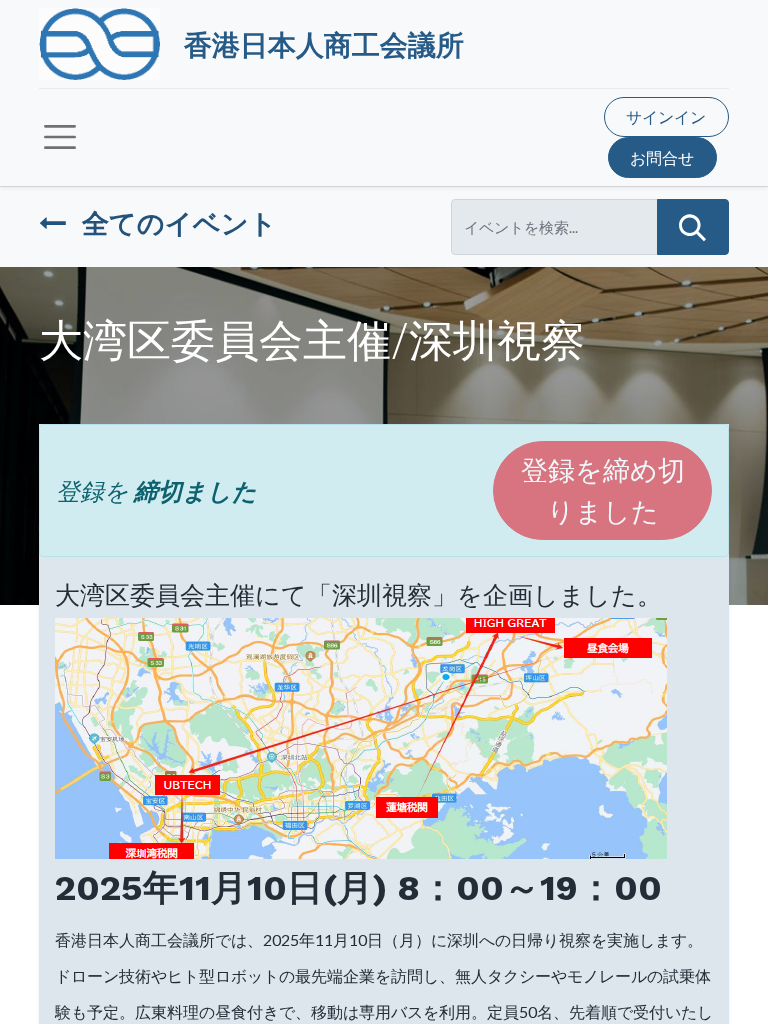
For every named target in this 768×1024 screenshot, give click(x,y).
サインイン (666, 116)
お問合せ (662, 157)
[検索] (693, 227)
